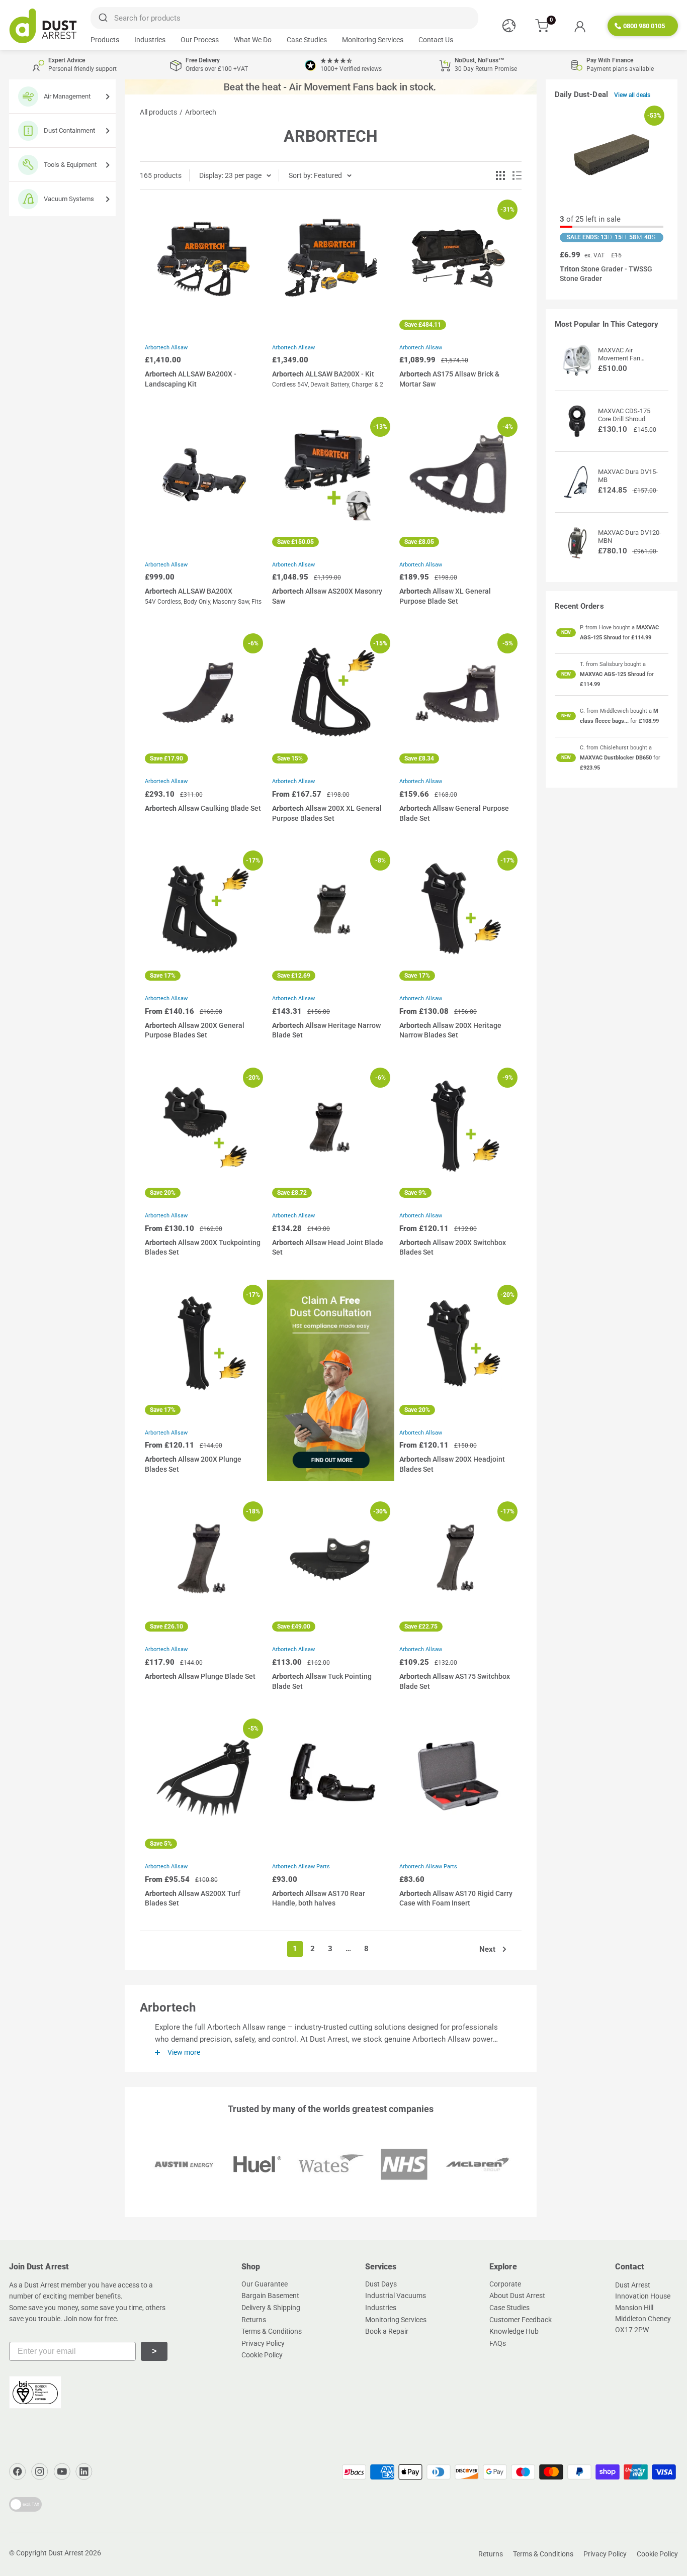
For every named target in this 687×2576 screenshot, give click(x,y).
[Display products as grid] (500, 175)
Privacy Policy (263, 2343)
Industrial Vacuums (396, 2296)
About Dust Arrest (517, 2296)
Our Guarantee (265, 2284)
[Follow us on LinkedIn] (84, 2471)
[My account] (580, 26)
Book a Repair (387, 2331)
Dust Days (381, 2284)
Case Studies (307, 40)
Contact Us (436, 40)
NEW (566, 632)
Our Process (200, 40)
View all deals (632, 95)
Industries (150, 40)
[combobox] (284, 18)
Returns (254, 2320)
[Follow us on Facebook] (18, 2471)
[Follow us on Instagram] (40, 2471)
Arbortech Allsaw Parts (301, 1867)
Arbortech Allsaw (166, 348)
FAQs (498, 2343)
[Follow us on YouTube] (62, 2471)
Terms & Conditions (272, 2331)
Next (487, 1949)
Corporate (505, 2284)
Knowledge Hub (514, 2331)
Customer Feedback (521, 2320)
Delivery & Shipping (271, 2308)
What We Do (253, 40)
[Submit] (102, 18)
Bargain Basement (270, 2296)
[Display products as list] (517, 175)
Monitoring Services (373, 40)
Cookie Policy (262, 2355)
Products (105, 40)
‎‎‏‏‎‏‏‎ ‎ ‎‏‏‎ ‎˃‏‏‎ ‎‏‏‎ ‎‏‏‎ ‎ (154, 2351)
